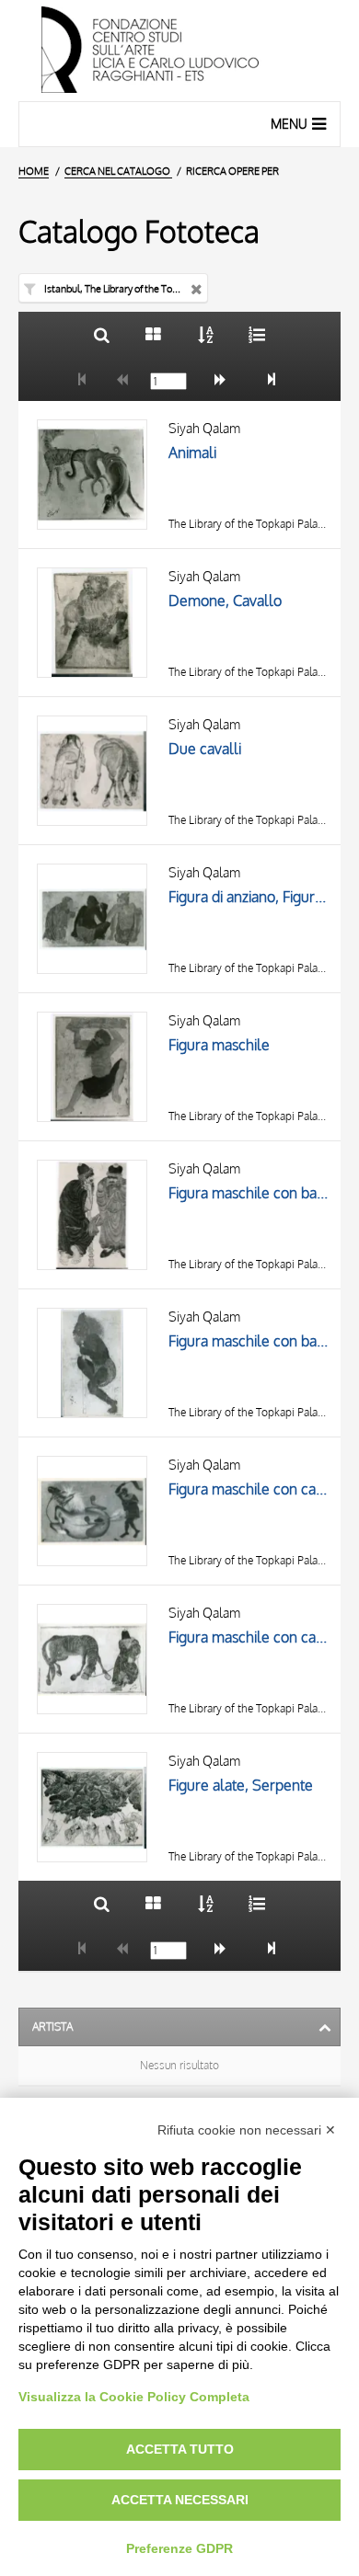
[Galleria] (153, 334)
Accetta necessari (180, 2500)
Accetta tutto (180, 2449)
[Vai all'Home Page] (179, 51)
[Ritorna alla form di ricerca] (102, 334)
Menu (289, 124)
